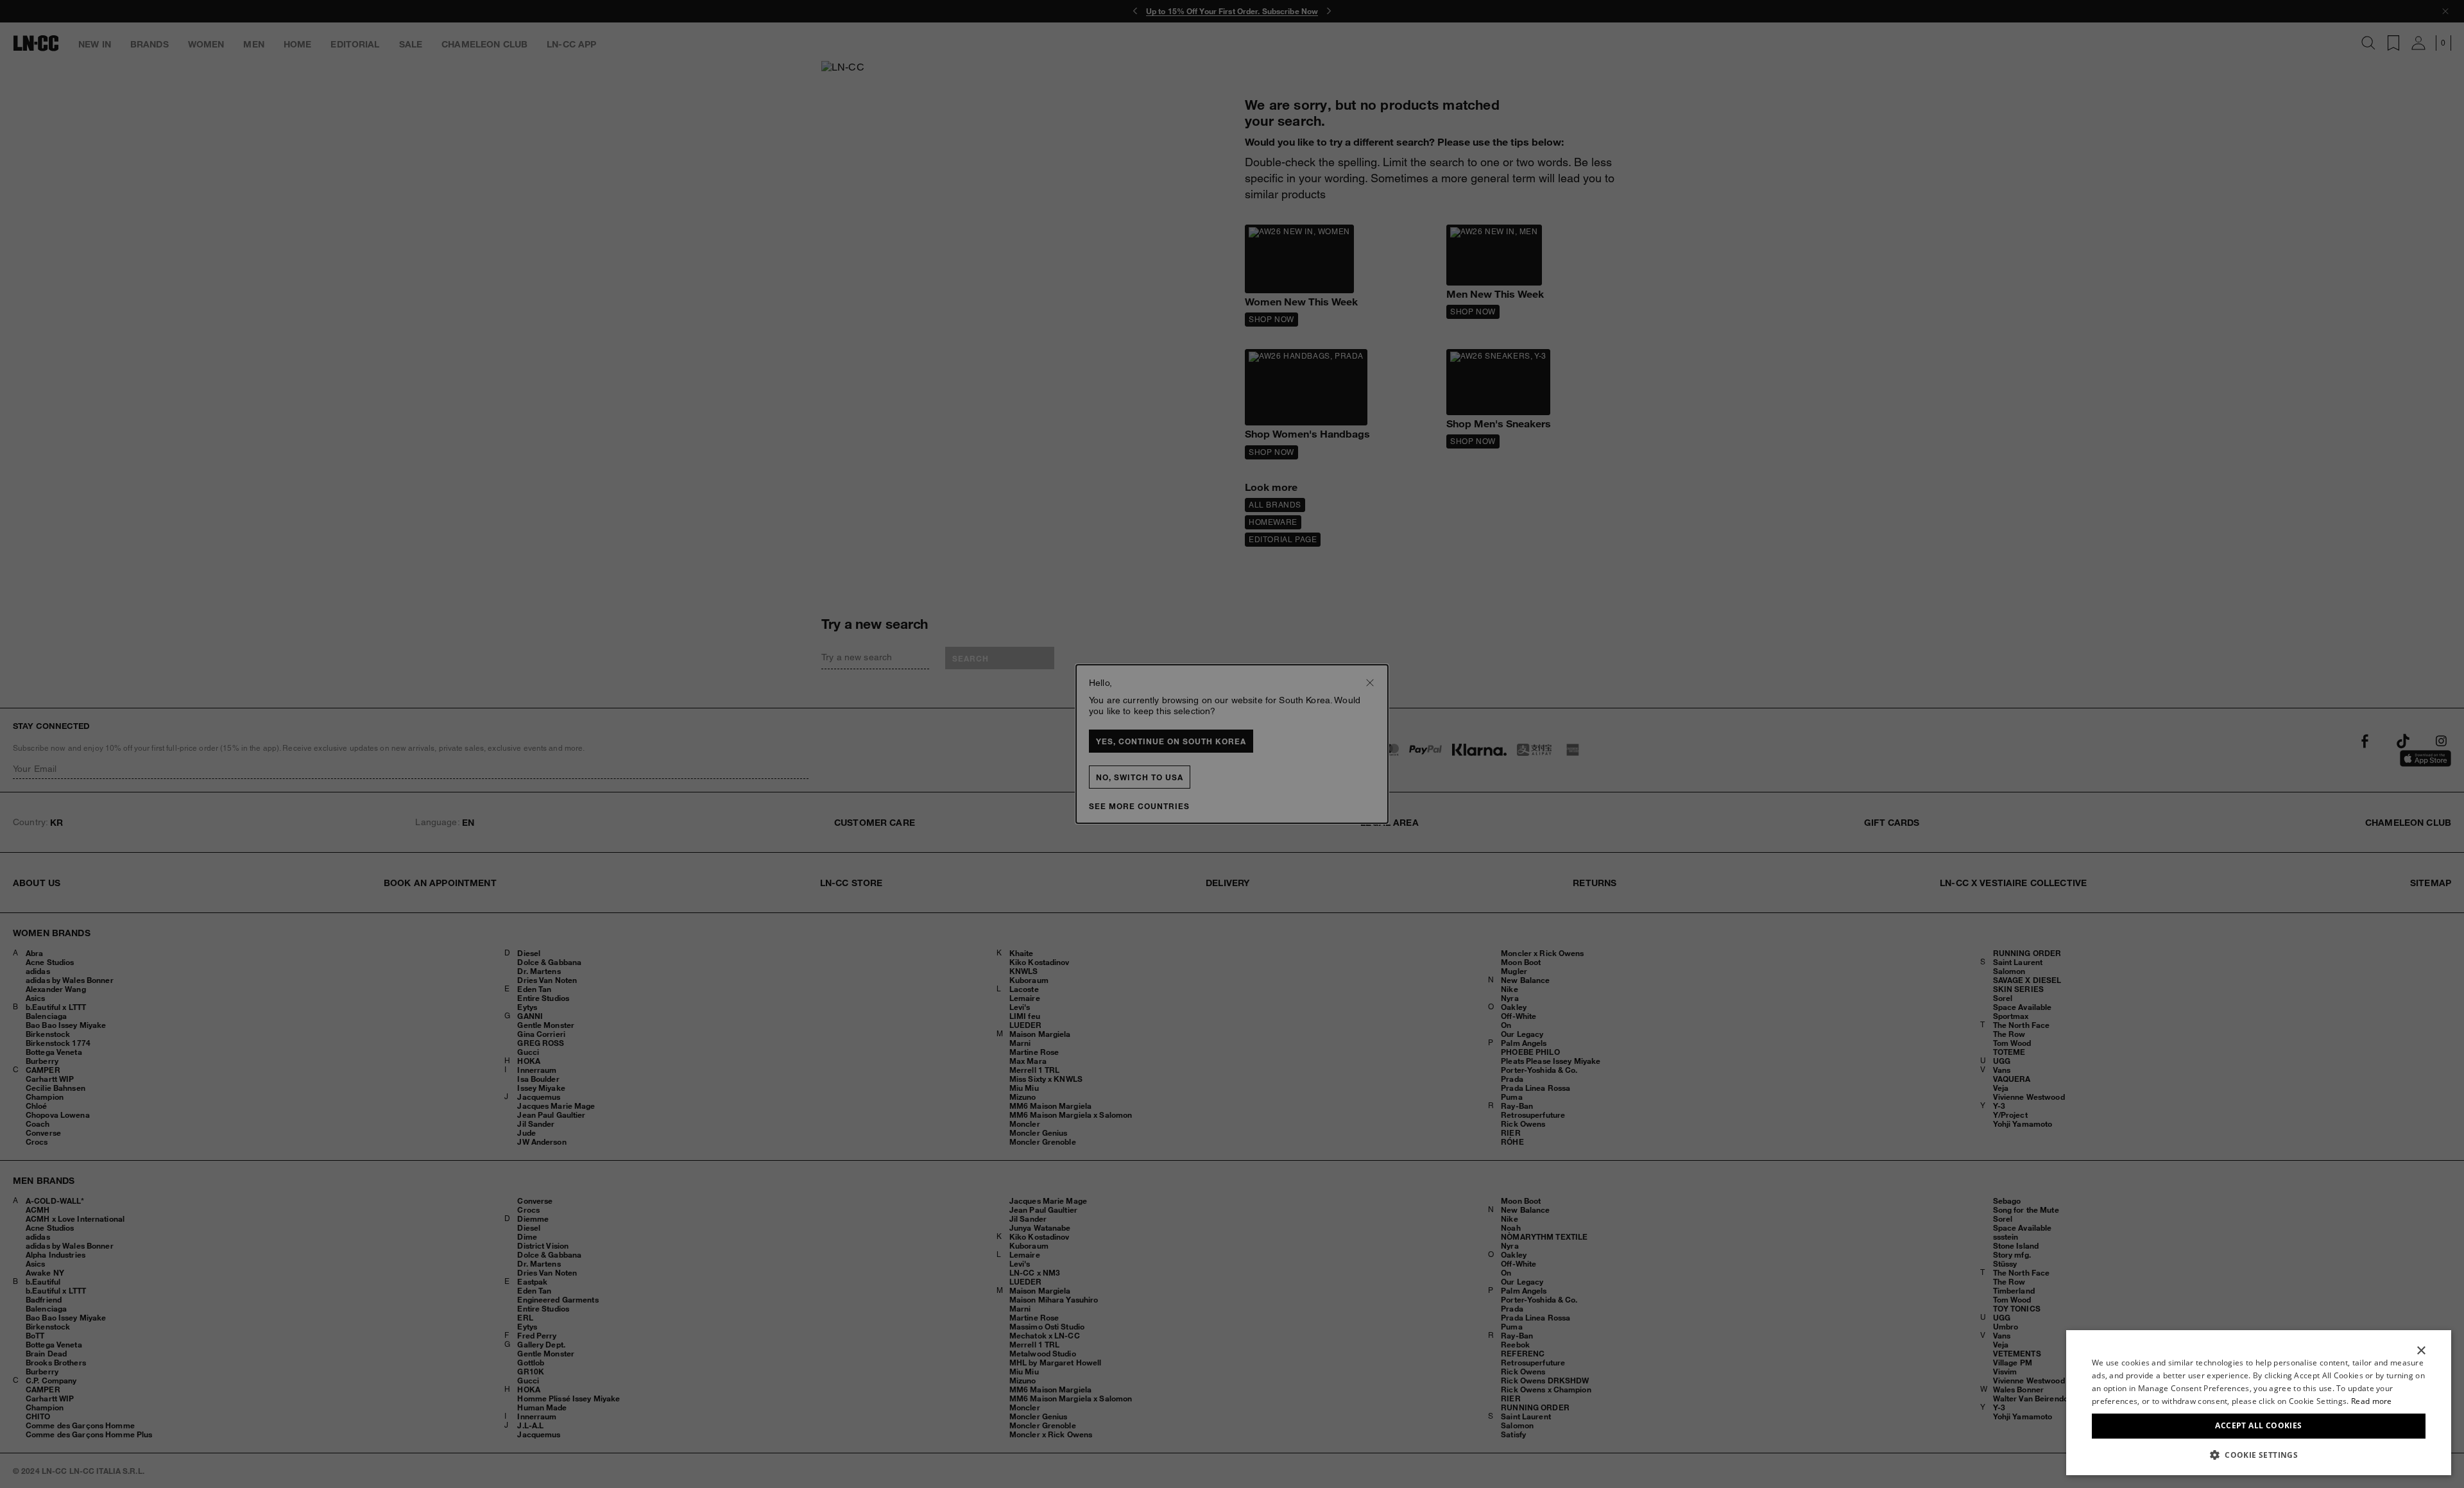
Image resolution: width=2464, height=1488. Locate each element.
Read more (2372, 1401)
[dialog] (2259, 1403)
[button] (2259, 1455)
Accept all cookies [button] (2258, 1425)
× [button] (2421, 1351)
